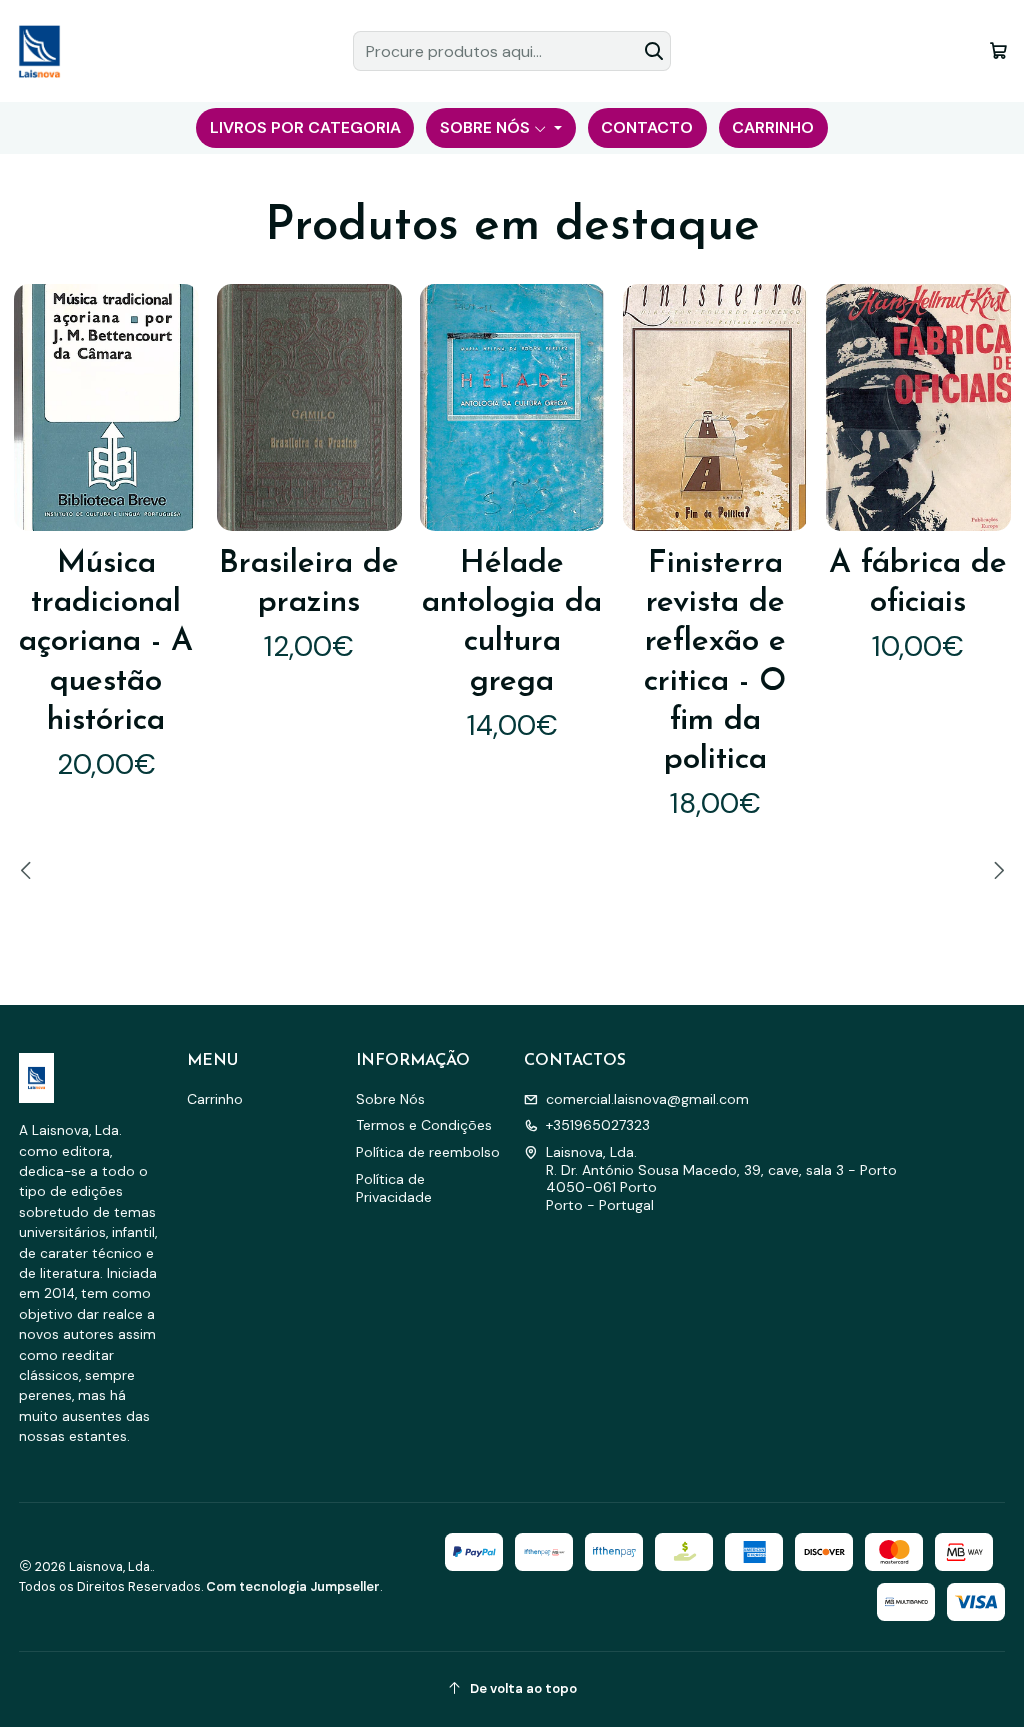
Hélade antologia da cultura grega (512, 623)
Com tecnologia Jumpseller (293, 1586)
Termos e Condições (424, 1125)
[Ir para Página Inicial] (39, 51)
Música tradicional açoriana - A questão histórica (106, 643)
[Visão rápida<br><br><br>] (168, 407)
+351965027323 (598, 1125)
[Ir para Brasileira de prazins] (309, 407)
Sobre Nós (390, 1099)
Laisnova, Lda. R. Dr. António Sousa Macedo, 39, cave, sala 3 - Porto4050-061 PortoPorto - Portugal (721, 1178)
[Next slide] (996, 870)
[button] (305, 128)
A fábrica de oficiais (918, 583)
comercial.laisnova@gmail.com (647, 1099)
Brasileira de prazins (309, 583)
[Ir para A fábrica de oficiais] (918, 407)
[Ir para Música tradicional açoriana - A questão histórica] (106, 407)
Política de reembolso (428, 1152)
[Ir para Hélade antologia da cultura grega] (512, 407)
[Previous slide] (29, 870)
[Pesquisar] (654, 51)
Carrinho (215, 1099)
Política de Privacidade (394, 1188)
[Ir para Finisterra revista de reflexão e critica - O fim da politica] (715, 407)
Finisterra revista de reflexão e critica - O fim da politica (715, 662)
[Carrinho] (998, 50)
